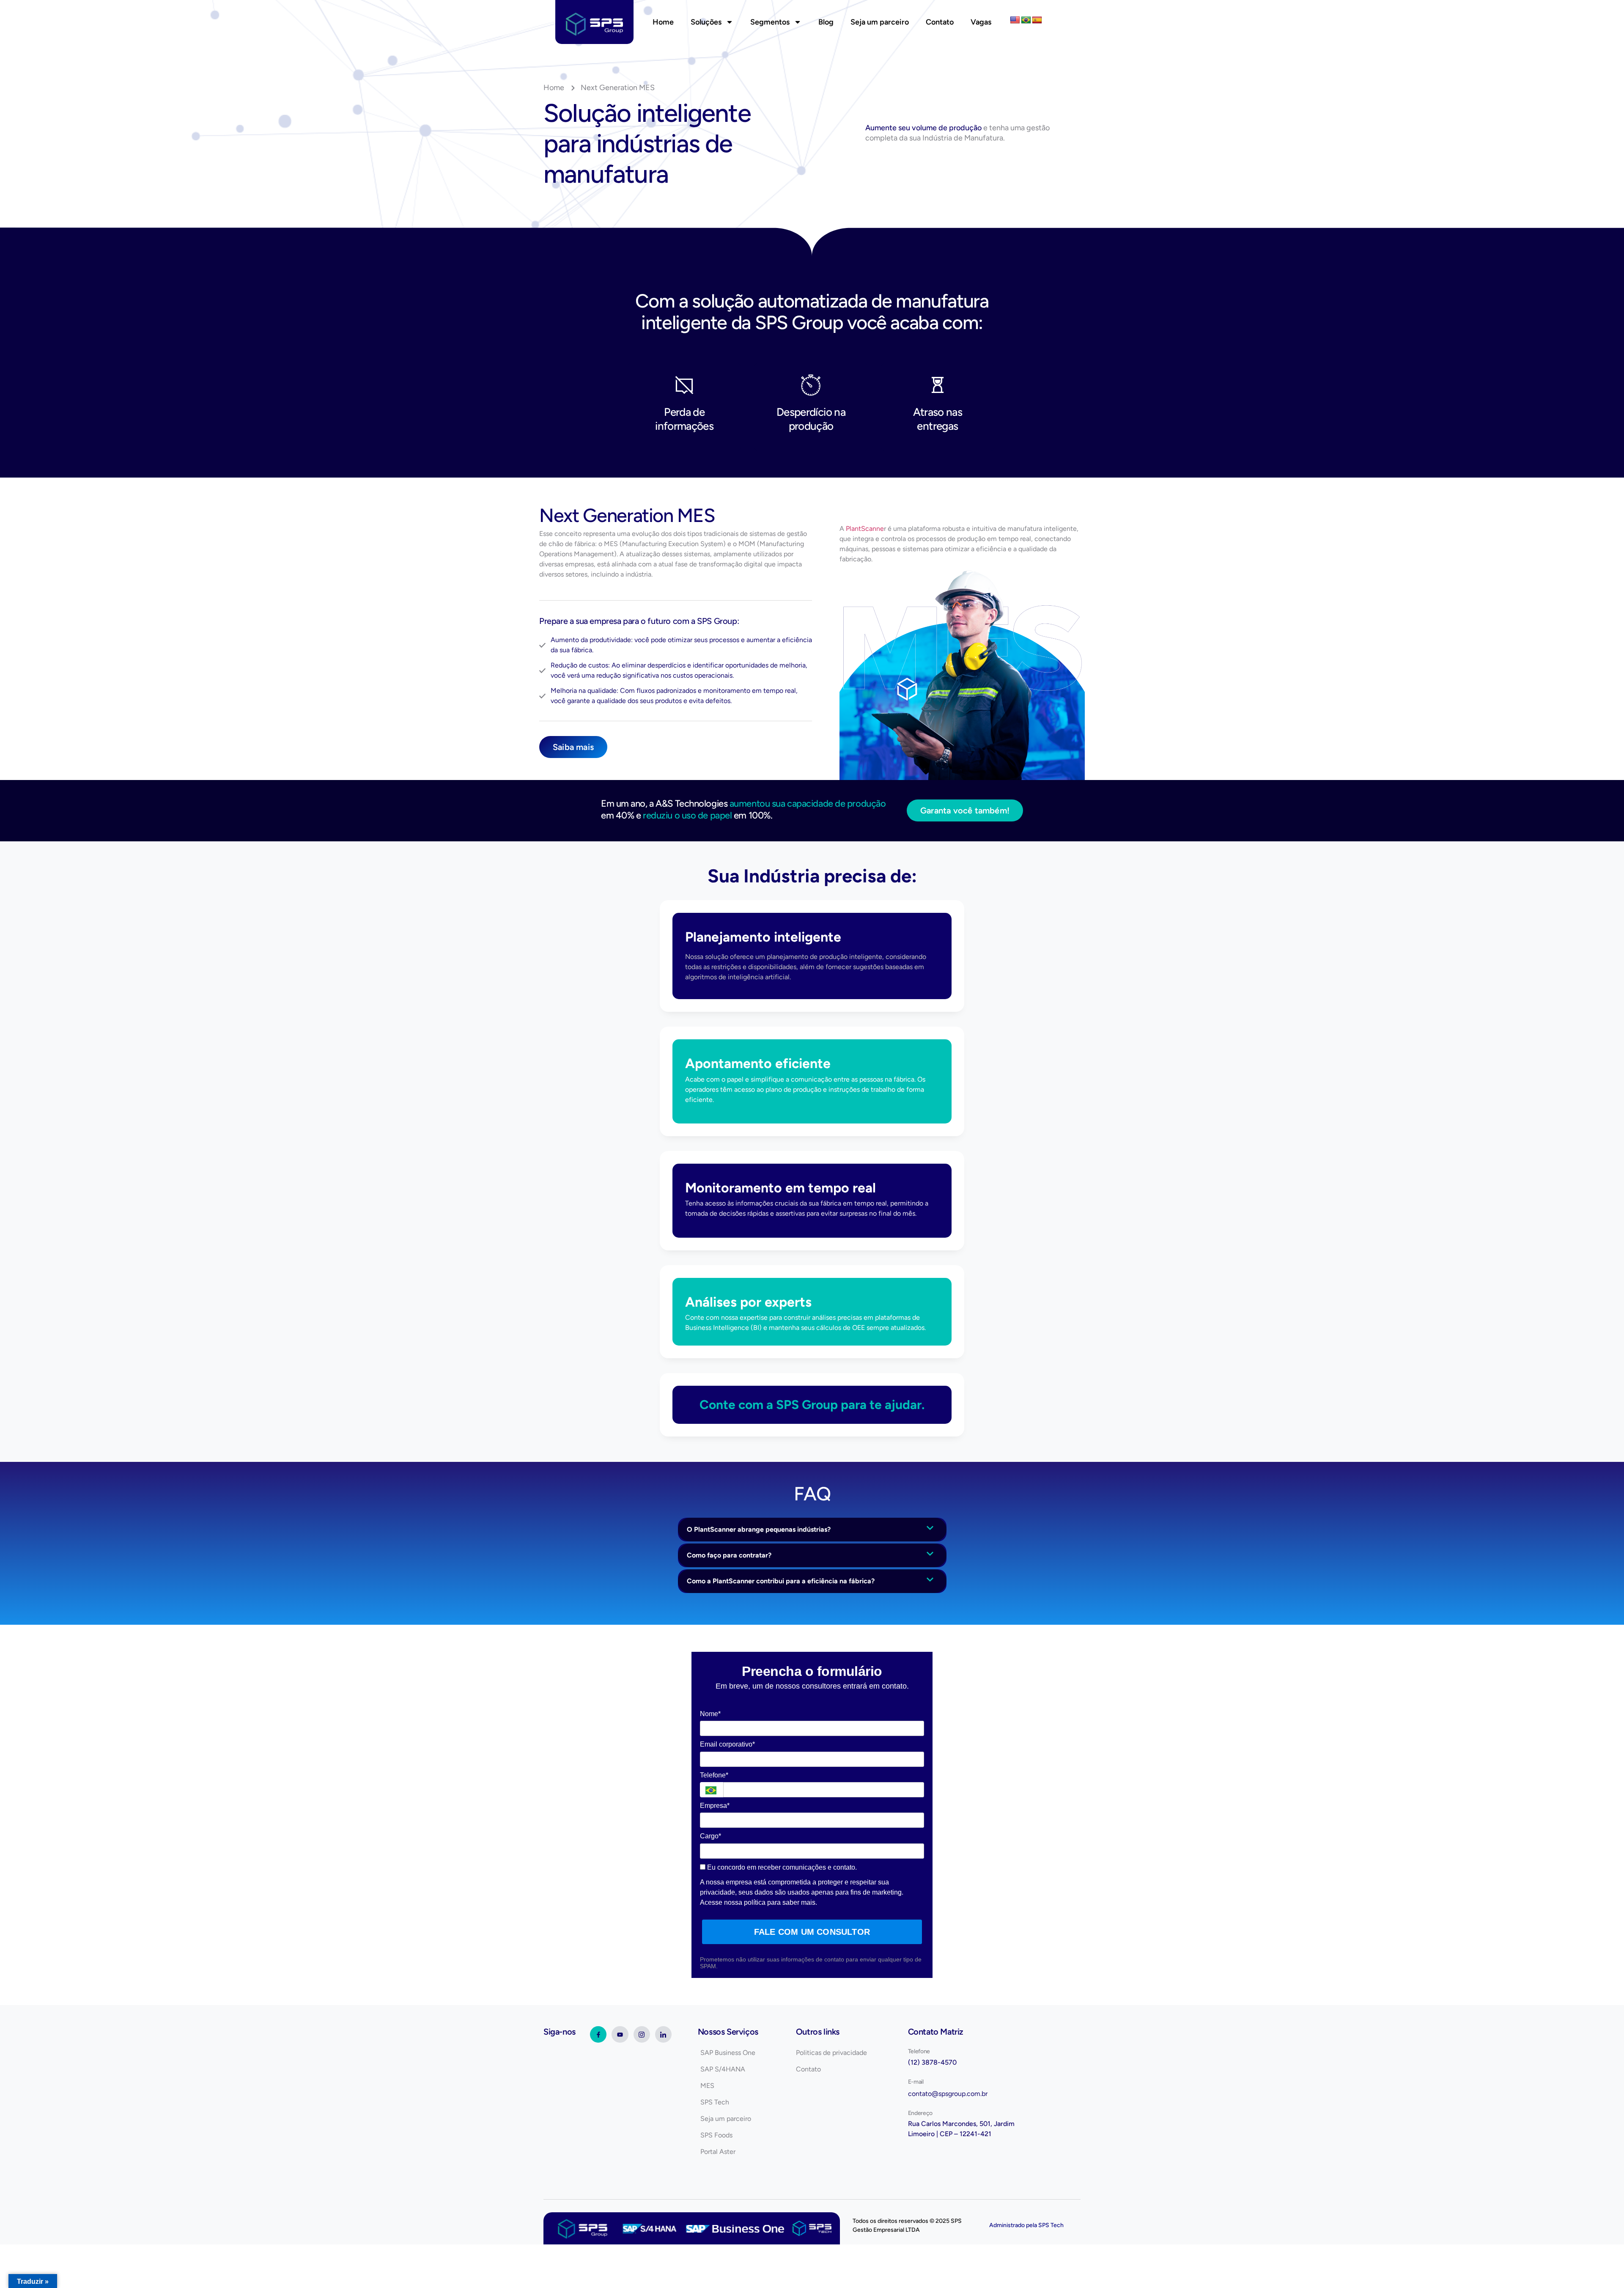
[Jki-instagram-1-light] (642, 2034)
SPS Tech (1051, 2225)
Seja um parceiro (880, 22)
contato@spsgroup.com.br (948, 2094)
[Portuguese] (1026, 20)
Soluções (706, 22)
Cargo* (710, 1836)
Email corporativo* (727, 1744)
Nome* (710, 1714)
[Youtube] (620, 2034)
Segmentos (770, 22)
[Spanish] (1037, 20)
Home (663, 22)
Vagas (981, 22)
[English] (1015, 20)
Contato (940, 22)
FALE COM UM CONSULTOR (812, 1932)
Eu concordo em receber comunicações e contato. (781, 1867)
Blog (826, 22)
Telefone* (714, 1775)
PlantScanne (865, 529)
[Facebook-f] (598, 2034)
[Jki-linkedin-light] (663, 2034)
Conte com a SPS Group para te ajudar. (812, 1405)
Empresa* (715, 1806)
